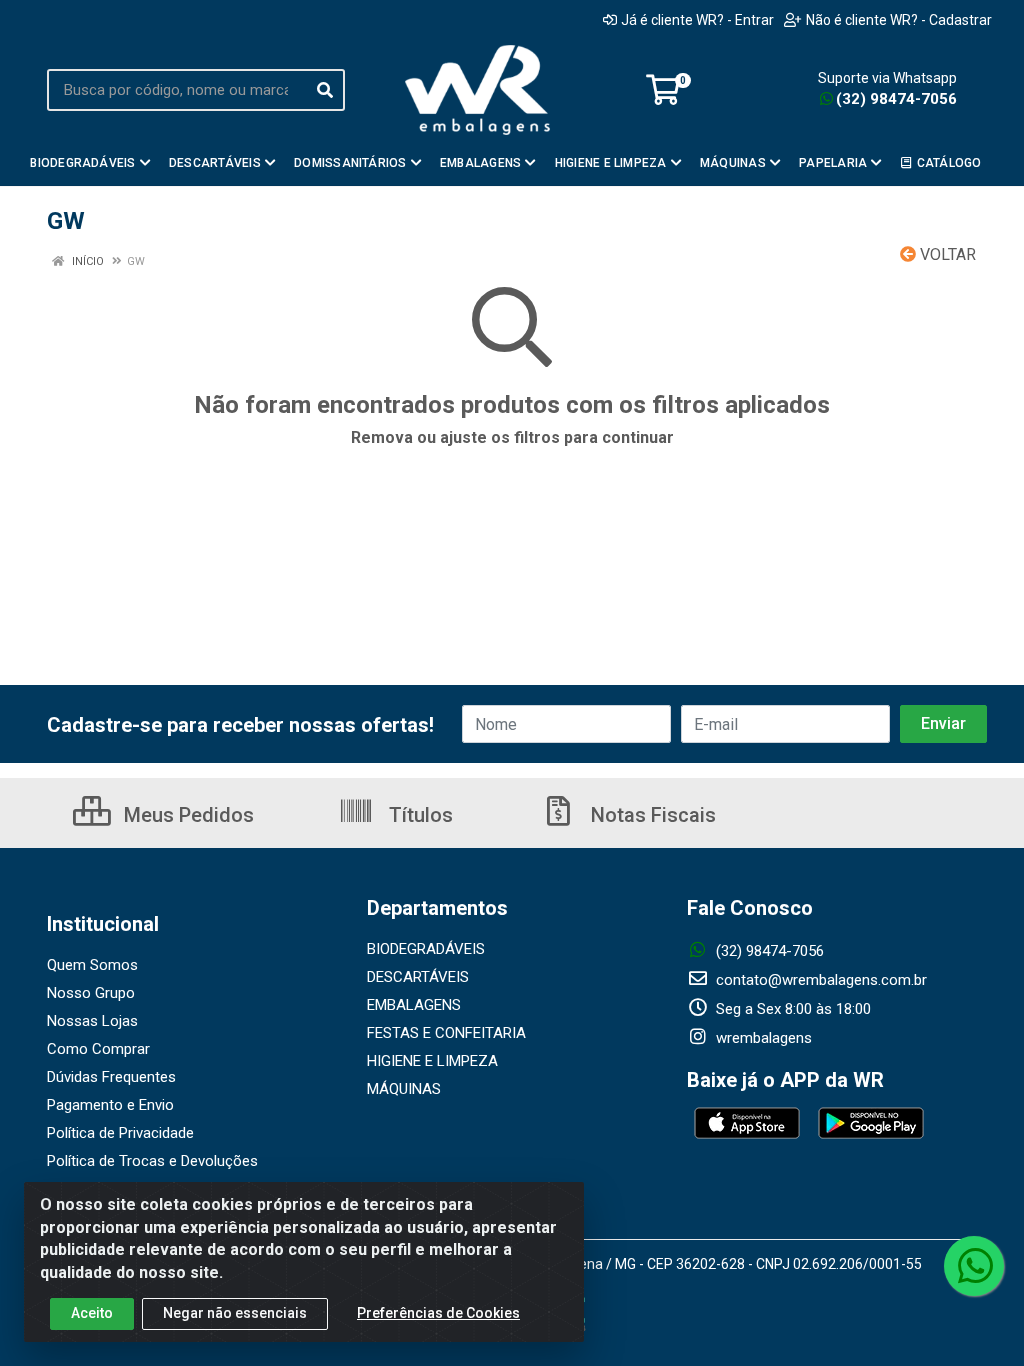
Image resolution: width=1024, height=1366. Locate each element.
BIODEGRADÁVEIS (426, 949)
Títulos (418, 815)
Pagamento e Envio (110, 1105)
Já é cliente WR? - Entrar (697, 20)
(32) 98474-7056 (896, 99)
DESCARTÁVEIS (418, 977)
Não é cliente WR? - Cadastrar (899, 20)
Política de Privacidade (120, 1133)
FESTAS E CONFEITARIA (446, 1033)
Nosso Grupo (91, 993)
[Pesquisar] (325, 90)
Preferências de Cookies (438, 1313)
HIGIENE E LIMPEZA (432, 1061)
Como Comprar (98, 1049)
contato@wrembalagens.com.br (819, 980)
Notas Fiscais (651, 815)
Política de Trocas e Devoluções (152, 1161)
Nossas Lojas (92, 1021)
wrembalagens (762, 1038)
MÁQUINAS (404, 1089)
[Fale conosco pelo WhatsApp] (974, 1266)
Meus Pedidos (186, 815)
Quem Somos (92, 965)
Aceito (92, 1313)
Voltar (946, 254)
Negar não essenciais (235, 1313)
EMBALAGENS (414, 1005)
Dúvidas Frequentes (111, 1077)
